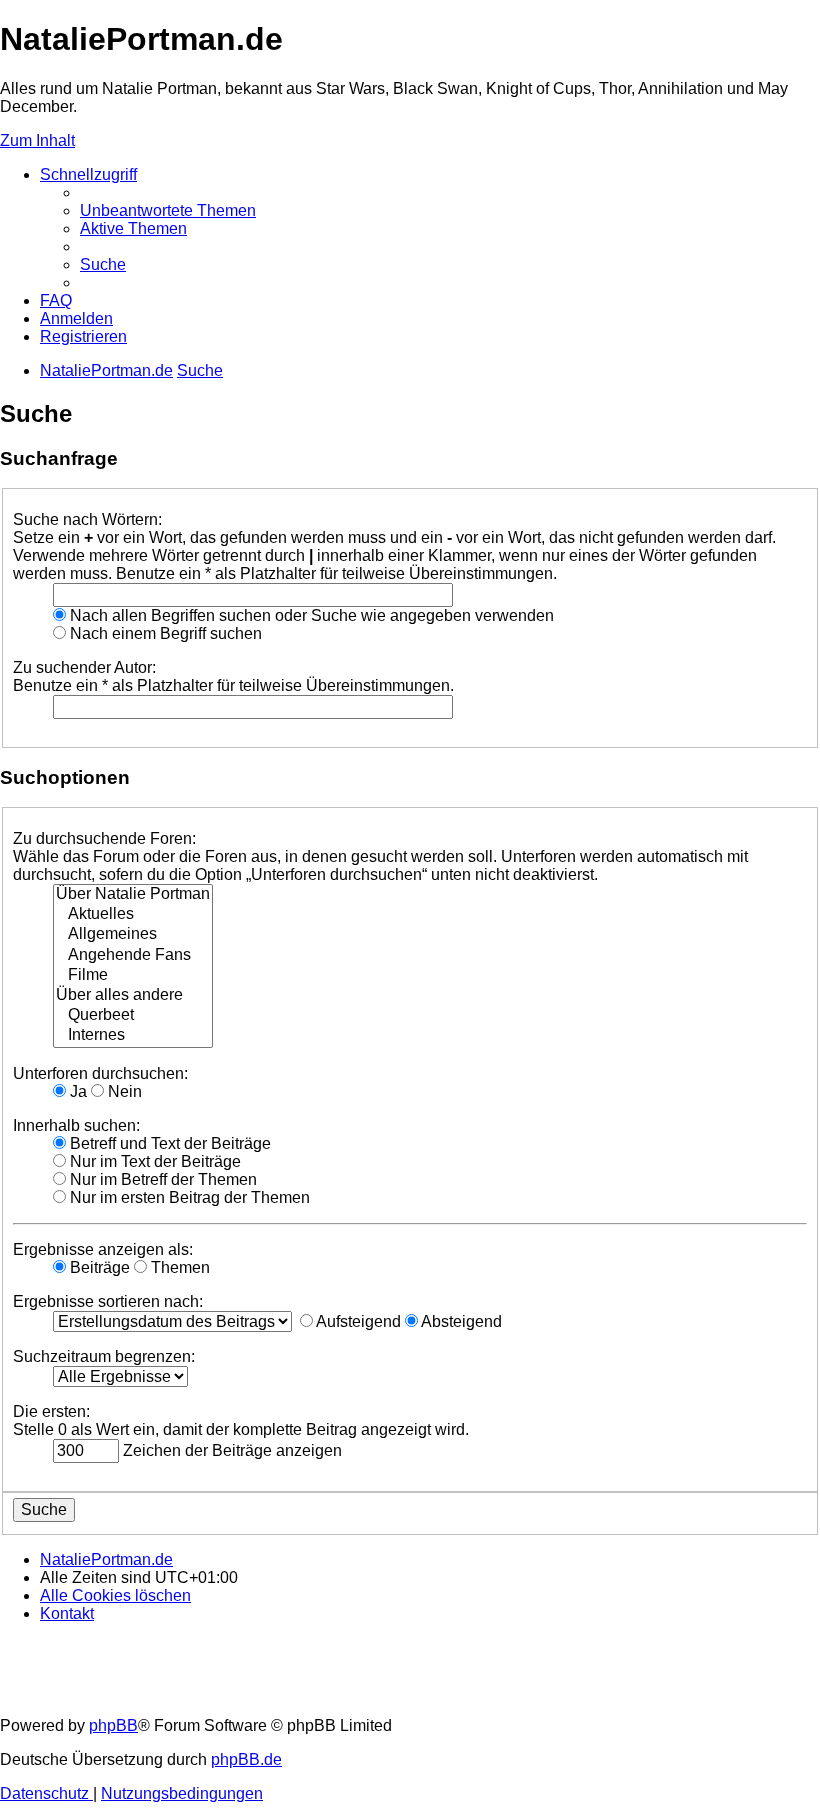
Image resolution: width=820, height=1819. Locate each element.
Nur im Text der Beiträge (153, 1161)
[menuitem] (168, 210)
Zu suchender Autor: (84, 667)
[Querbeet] (133, 1016)
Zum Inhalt (37, 140)
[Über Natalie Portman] (133, 895)
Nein (123, 1091)
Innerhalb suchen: (76, 1125)
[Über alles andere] (133, 996)
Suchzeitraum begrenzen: (104, 1356)
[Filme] (133, 976)
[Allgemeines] (133, 935)
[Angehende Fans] (133, 956)
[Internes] (133, 1036)
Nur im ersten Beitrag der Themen (188, 1197)
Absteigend (460, 1321)
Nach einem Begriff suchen (164, 633)
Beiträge (98, 1267)
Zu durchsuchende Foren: (104, 838)
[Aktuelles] (133, 915)
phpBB (113, 1725)
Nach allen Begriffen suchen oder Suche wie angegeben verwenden (310, 615)
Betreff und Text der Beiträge (168, 1143)
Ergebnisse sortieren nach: (108, 1301)
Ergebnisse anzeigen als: (103, 1249)
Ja (76, 1091)
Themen (178, 1267)
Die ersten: (51, 1411)
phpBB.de (246, 1759)
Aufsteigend (357, 1321)
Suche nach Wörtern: (87, 519)
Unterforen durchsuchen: (100, 1073)
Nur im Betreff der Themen (161, 1179)
